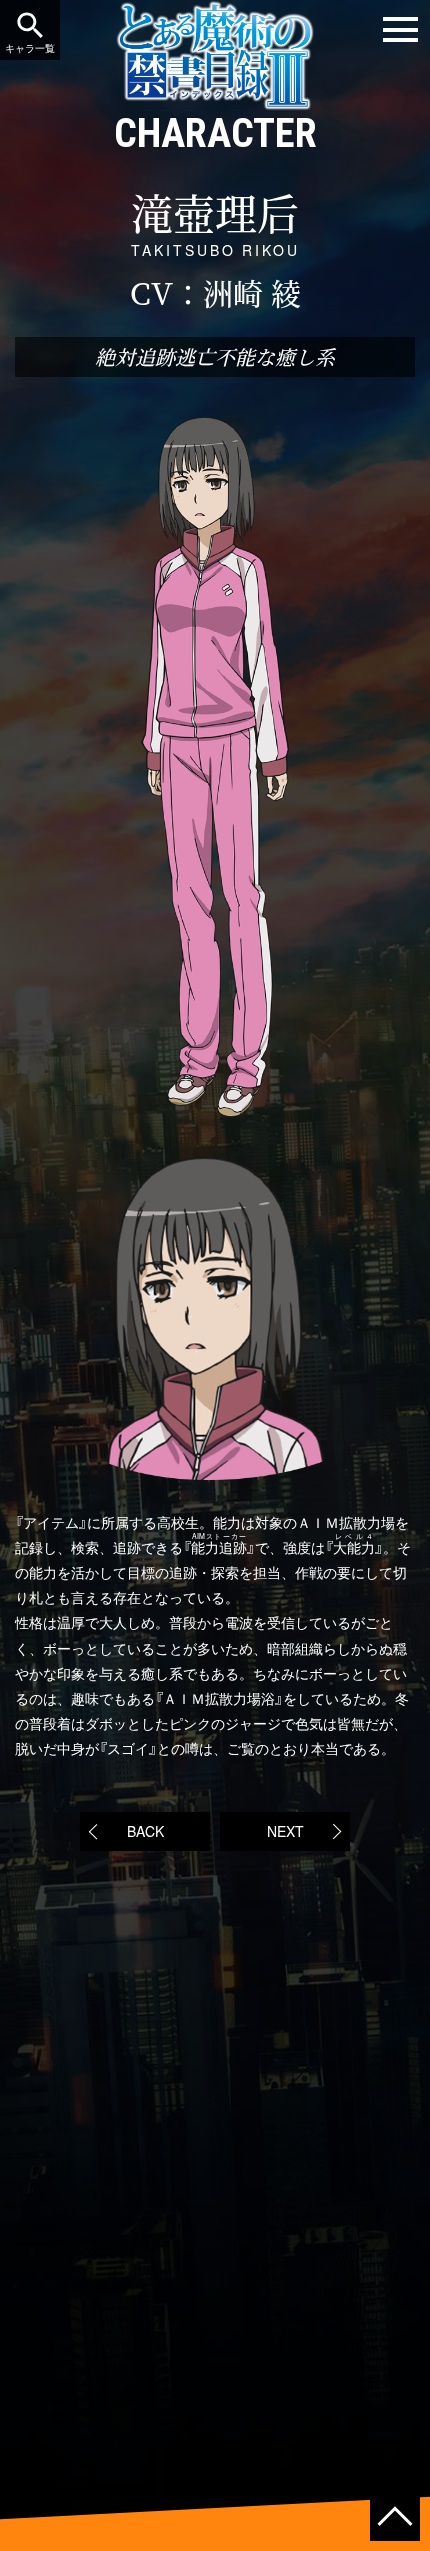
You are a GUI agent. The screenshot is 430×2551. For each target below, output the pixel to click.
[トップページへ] (215, 98)
